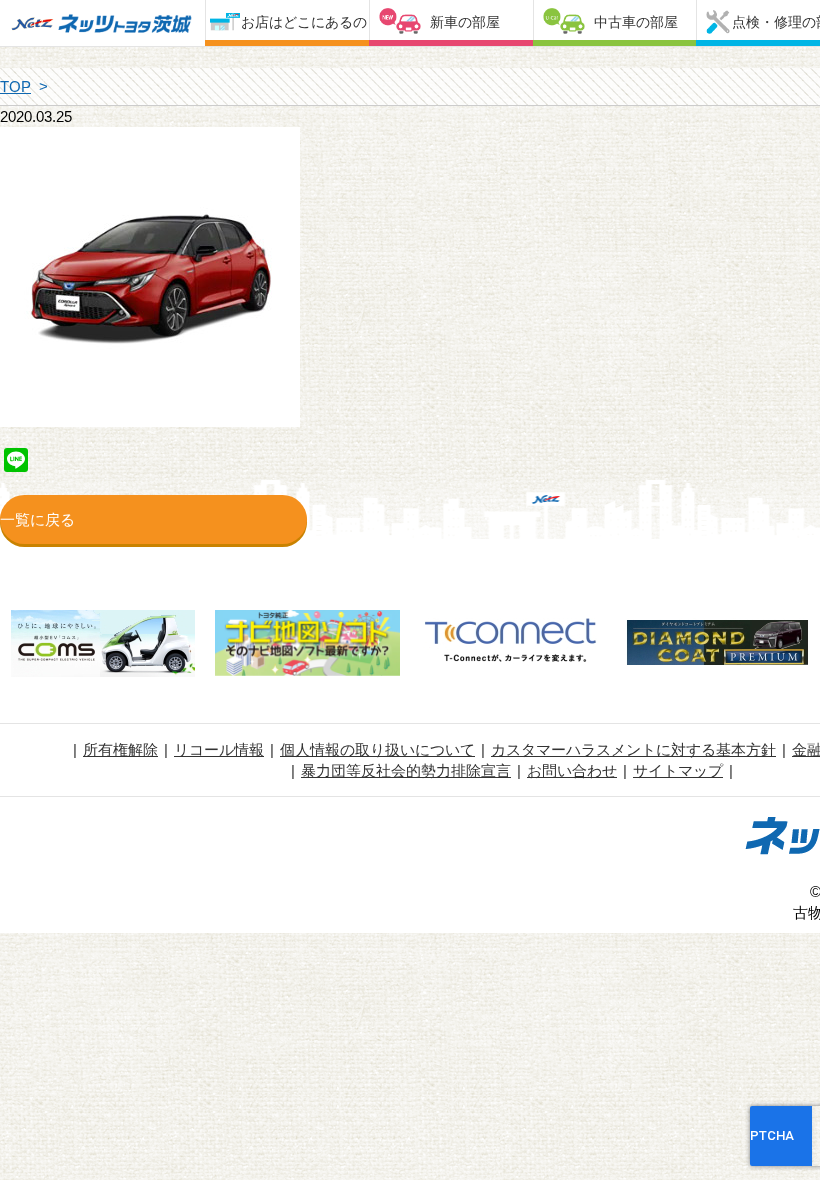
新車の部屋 (465, 22)
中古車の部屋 (636, 22)
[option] (102, 646)
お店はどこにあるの (304, 22)
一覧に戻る (37, 519)
